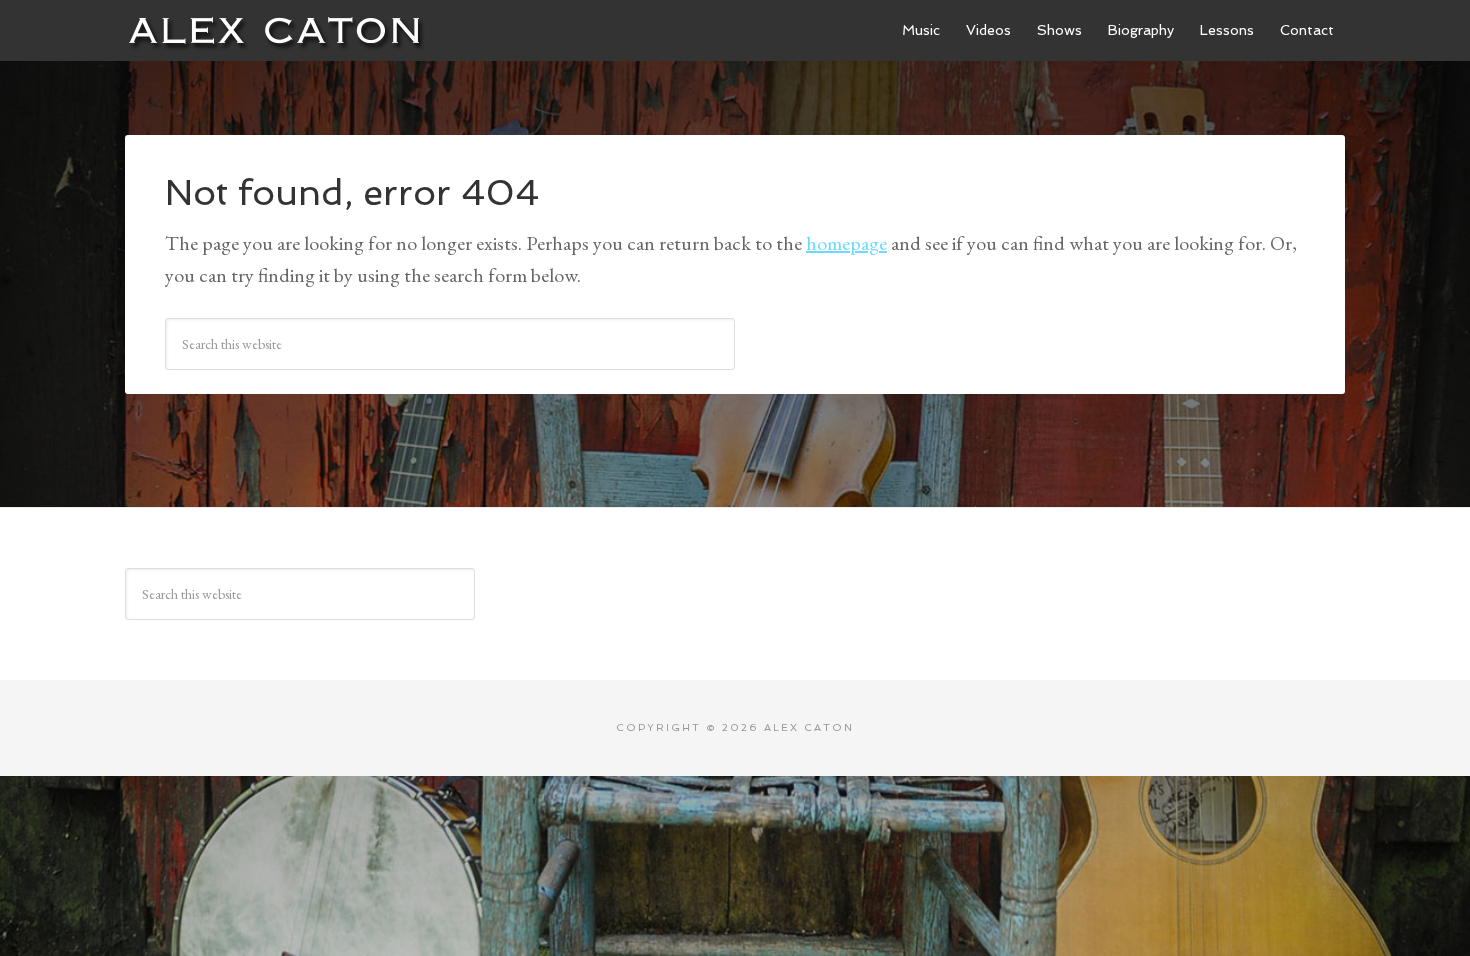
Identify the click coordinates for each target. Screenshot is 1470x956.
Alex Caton (275, 30)
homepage (846, 243)
